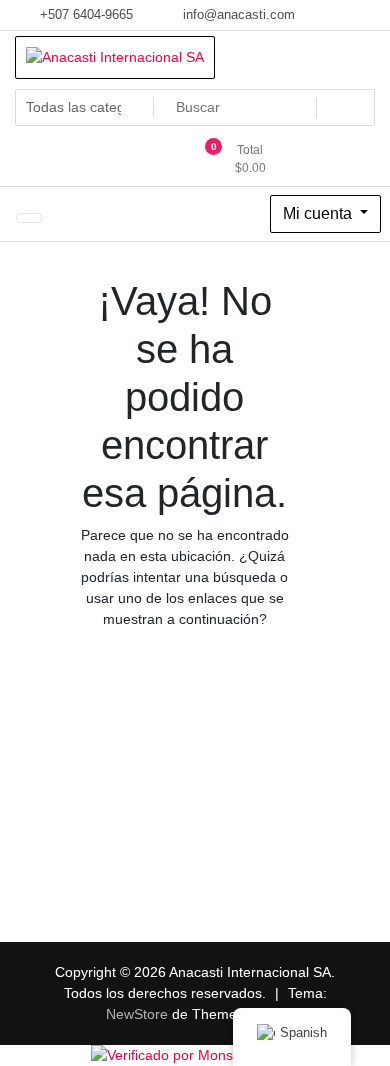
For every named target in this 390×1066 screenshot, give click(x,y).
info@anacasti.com (237, 14)
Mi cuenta (319, 213)
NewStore (137, 1014)
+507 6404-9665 (84, 14)
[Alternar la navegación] (29, 218)
